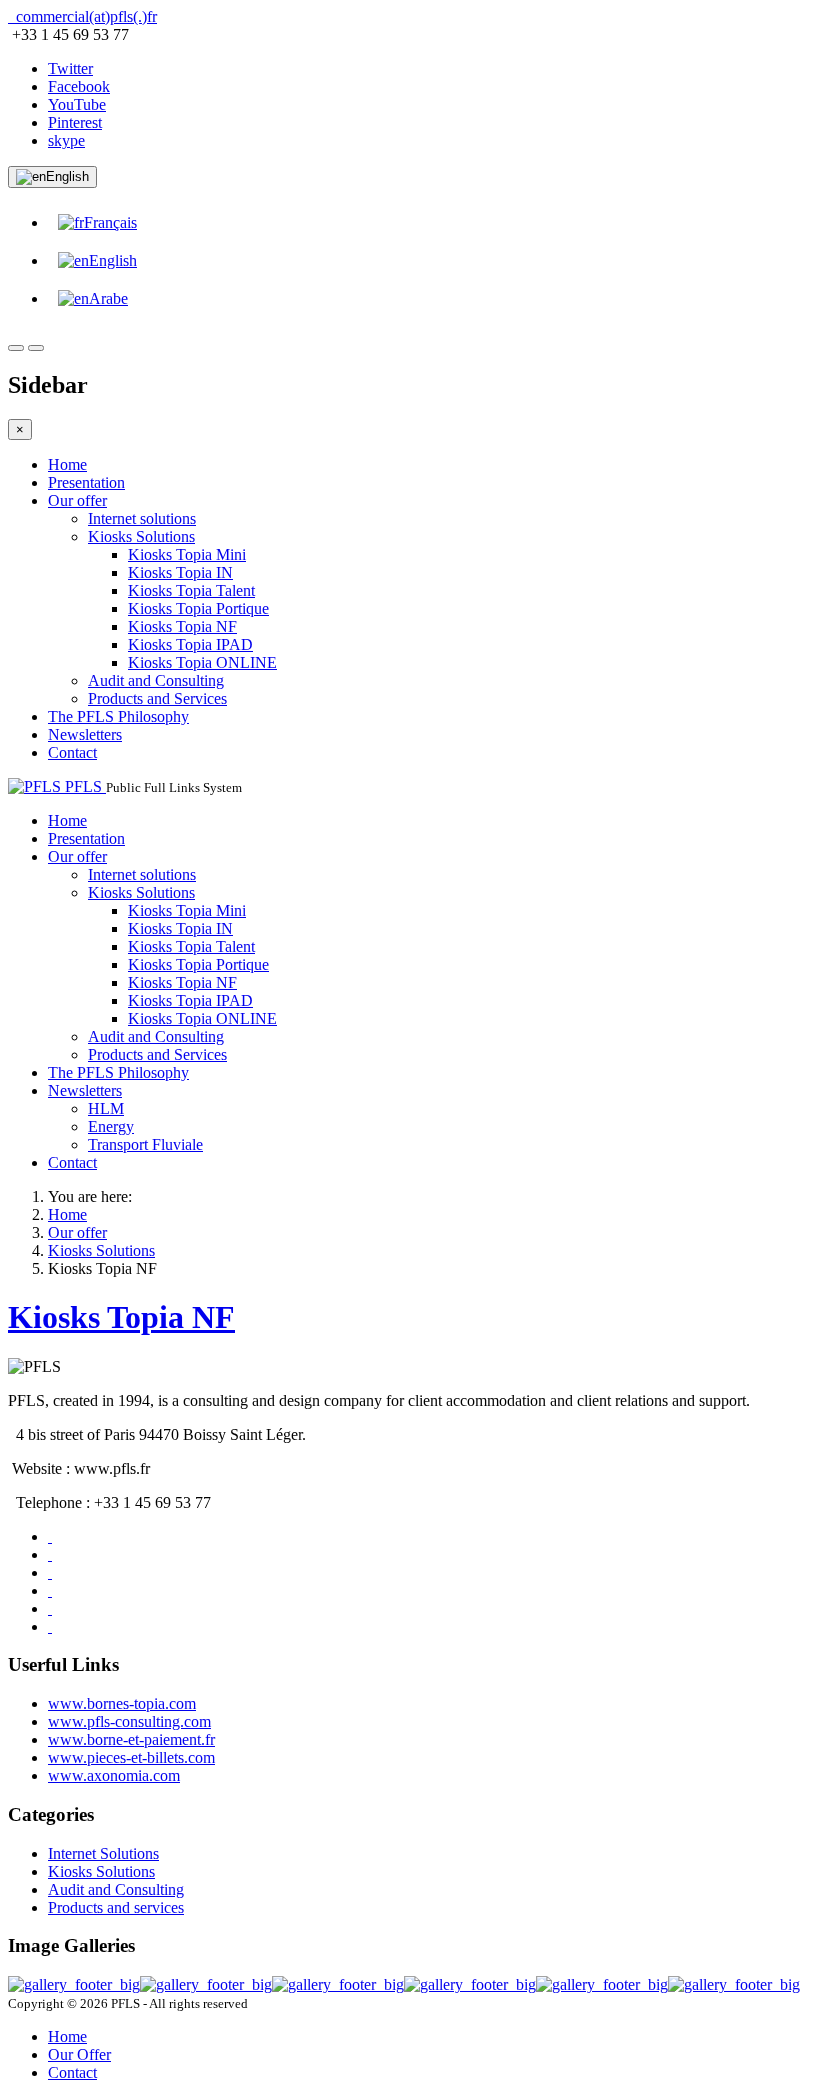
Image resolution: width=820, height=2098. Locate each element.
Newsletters (85, 734)
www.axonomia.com (114, 1775)
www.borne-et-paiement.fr (131, 1739)
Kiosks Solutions (141, 536)
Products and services (116, 1907)
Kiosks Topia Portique (198, 608)
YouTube (77, 104)
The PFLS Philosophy (118, 716)
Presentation (86, 482)
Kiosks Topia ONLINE (202, 662)
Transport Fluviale (145, 1144)
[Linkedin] (50, 1590)
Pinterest (75, 122)
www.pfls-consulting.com (129, 1721)
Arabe (108, 298)
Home (67, 464)
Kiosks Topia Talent (191, 590)
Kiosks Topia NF (182, 626)
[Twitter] (50, 1626)
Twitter (70, 68)
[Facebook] (50, 1608)
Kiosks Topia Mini (187, 554)
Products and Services (157, 698)
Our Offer (79, 2054)
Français (110, 222)
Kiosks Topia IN (180, 572)
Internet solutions (142, 518)
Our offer (77, 500)
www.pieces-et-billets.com (131, 1757)
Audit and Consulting (156, 680)
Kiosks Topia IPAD (190, 644)
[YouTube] (50, 1536)
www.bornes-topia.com (122, 1703)
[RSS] (50, 1572)
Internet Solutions (103, 1853)
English (67, 176)
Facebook (79, 86)
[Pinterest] (50, 1554)
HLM (106, 1108)
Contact (72, 752)
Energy (111, 1126)
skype (66, 140)
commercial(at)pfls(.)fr (84, 16)
